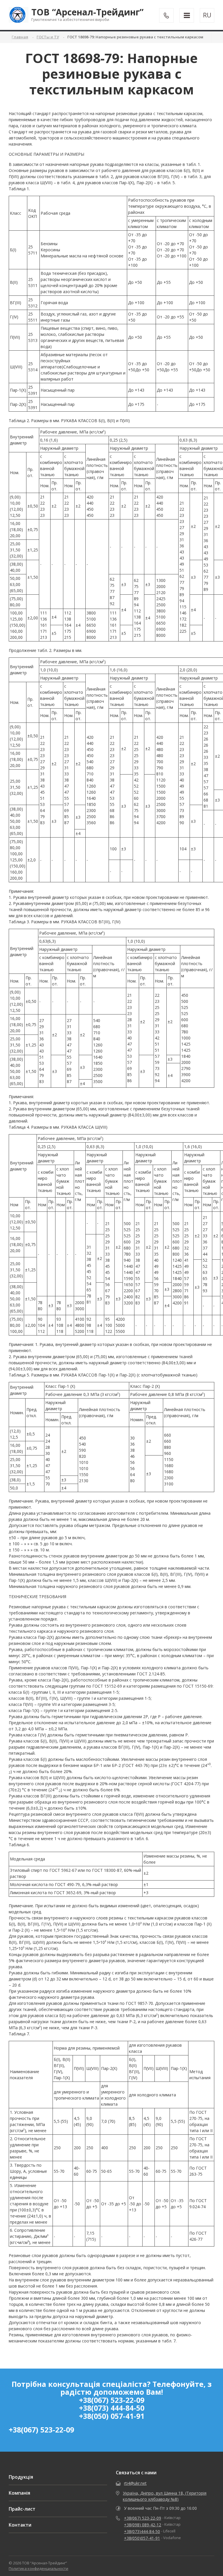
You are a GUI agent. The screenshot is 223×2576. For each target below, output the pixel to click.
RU (207, 15)
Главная (20, 37)
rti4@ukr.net (135, 2483)
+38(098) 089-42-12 (143, 2525)
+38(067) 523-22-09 (41, 2430)
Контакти (20, 2525)
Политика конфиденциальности (38, 2568)
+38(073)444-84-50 (142, 2531)
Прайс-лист (22, 2509)
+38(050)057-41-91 (142, 2538)
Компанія (19, 2493)
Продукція (21, 2477)
